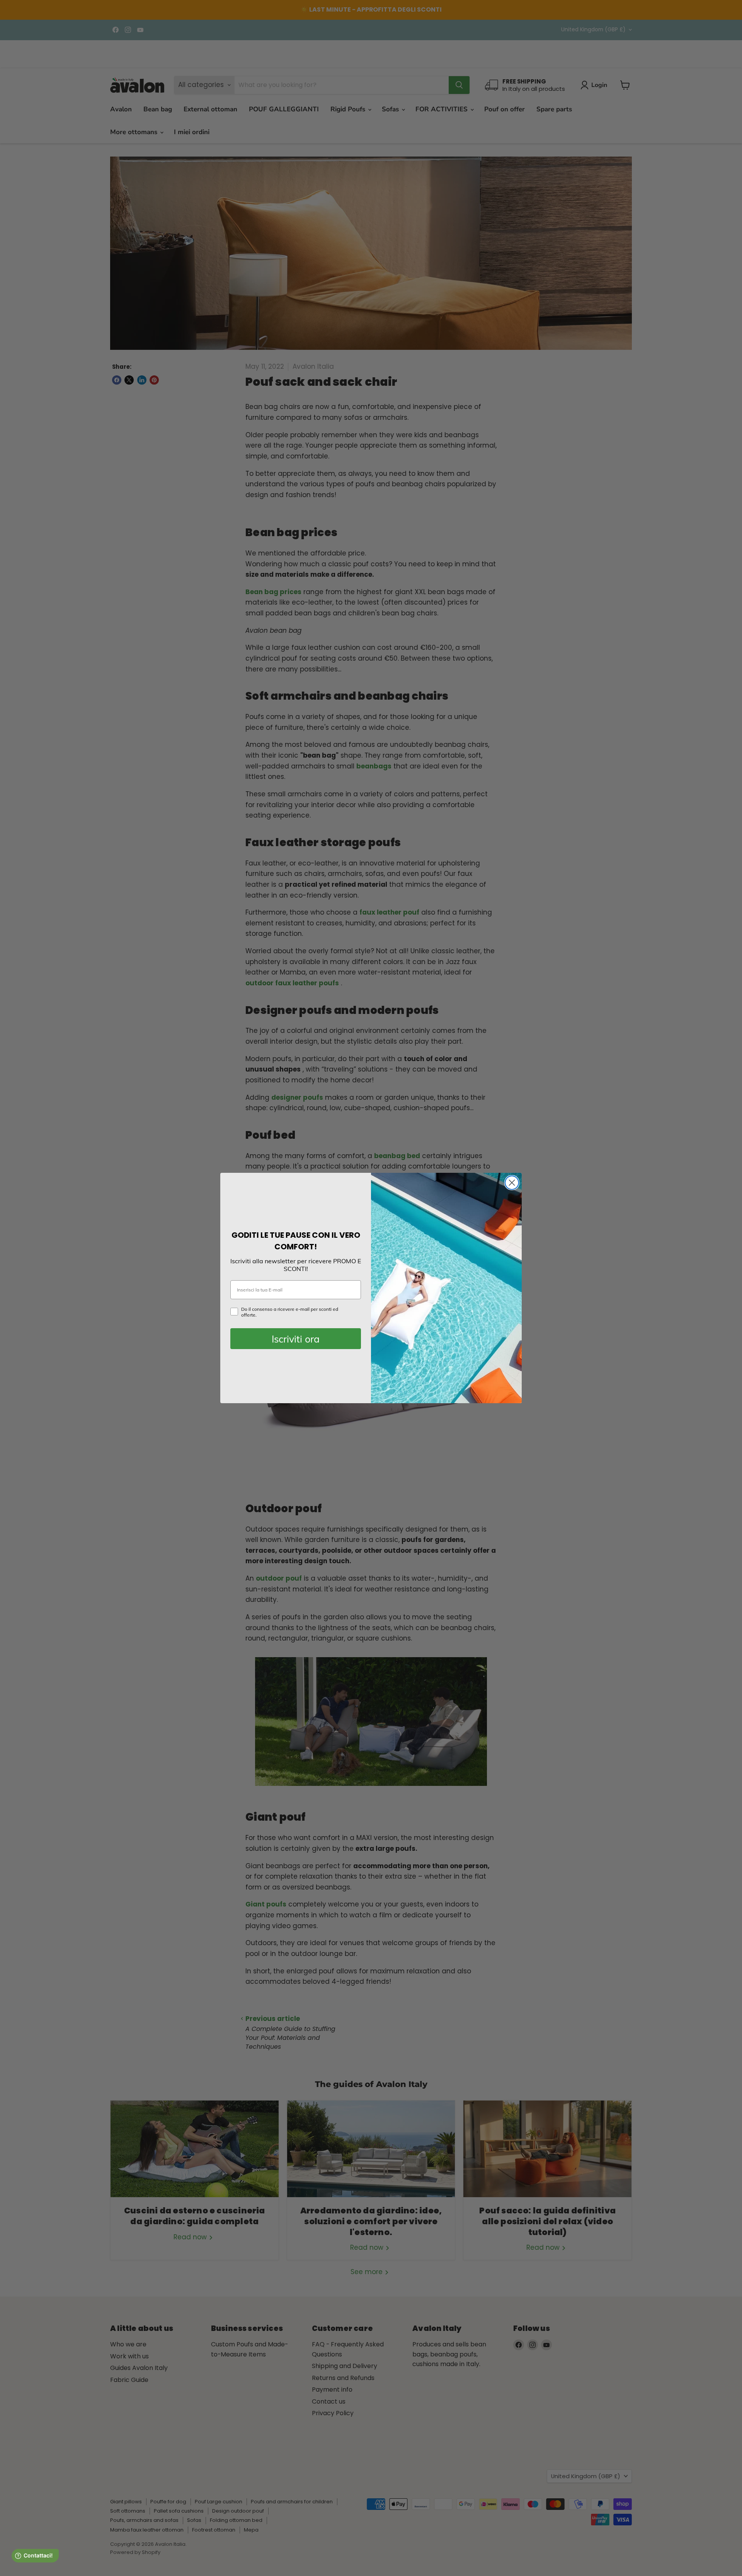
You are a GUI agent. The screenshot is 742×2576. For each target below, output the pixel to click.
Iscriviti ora (296, 1339)
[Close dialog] (512, 1183)
